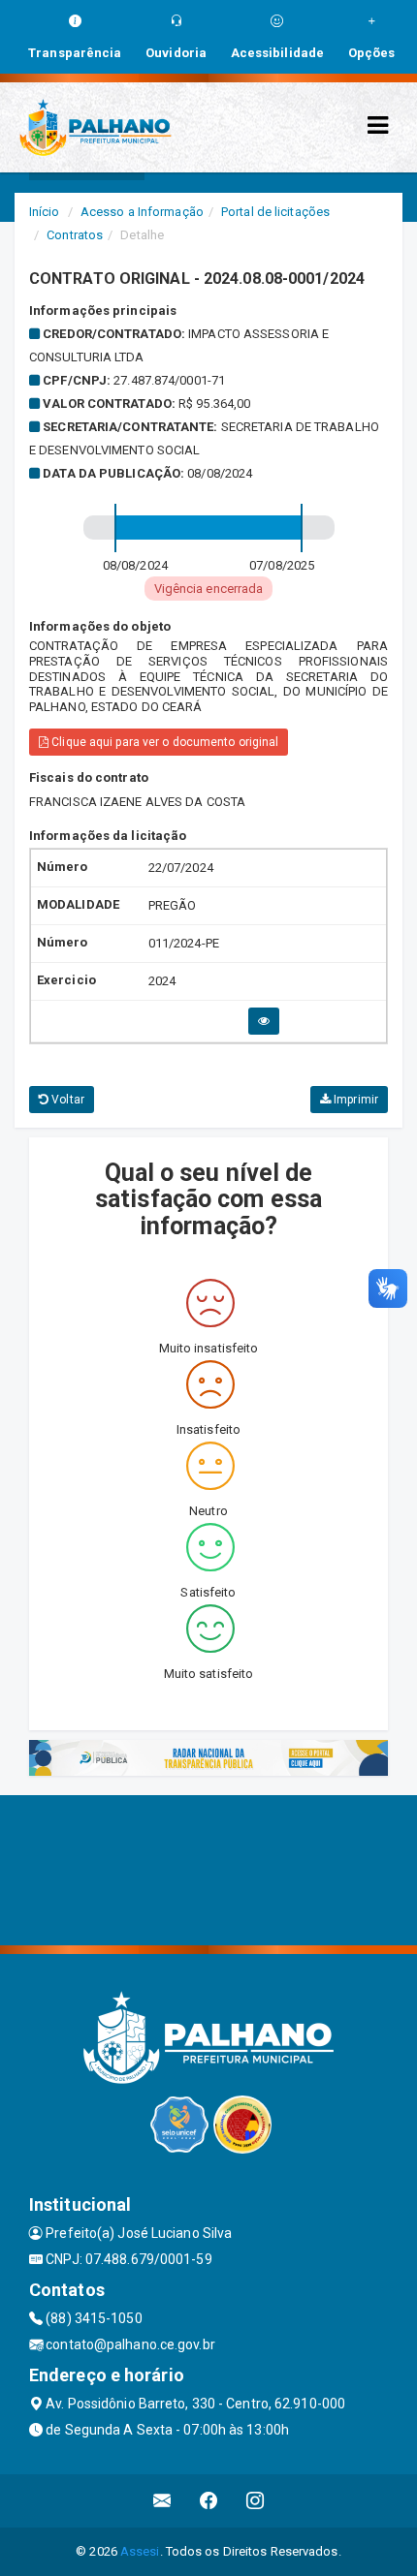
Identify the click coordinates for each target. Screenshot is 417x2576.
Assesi (140, 2551)
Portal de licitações (275, 212)
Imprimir (354, 1100)
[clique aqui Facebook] (209, 2501)
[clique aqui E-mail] (162, 2501)
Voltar (66, 1100)
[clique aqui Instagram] (256, 2501)
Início (45, 212)
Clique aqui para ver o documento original (163, 742)
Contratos (75, 235)
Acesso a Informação (142, 212)
